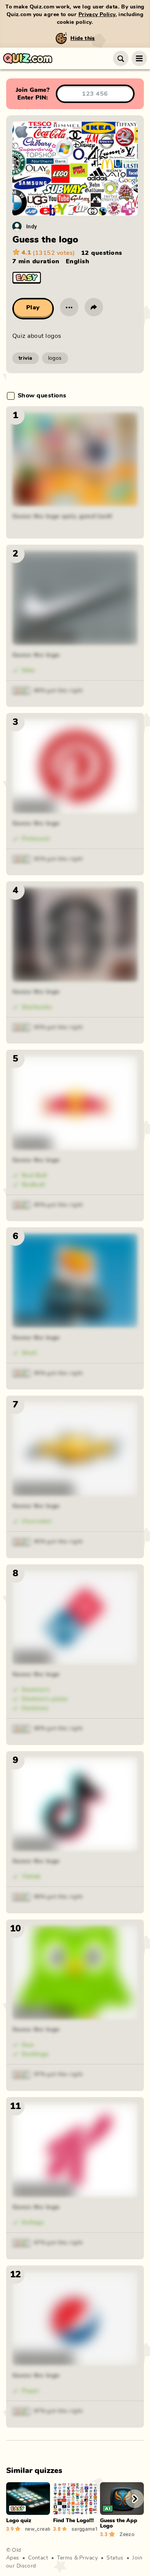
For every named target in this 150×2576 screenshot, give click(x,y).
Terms (65, 2558)
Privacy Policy (97, 15)
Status (115, 2558)
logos (55, 358)
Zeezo (127, 2534)
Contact (38, 2558)
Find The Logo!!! (73, 2521)
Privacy (88, 2558)
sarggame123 (84, 2529)
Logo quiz (19, 2521)
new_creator (37, 2529)
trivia (26, 358)
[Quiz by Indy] (17, 226)
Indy (32, 226)
